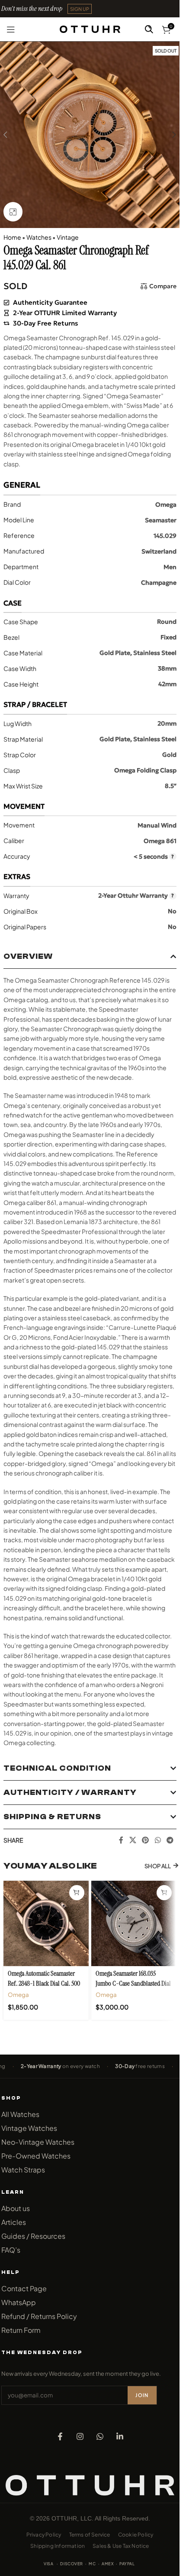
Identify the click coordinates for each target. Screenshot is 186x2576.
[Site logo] (90, 28)
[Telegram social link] (170, 1840)
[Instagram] (80, 2436)
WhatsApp (19, 2302)
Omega (18, 1995)
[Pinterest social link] (146, 1840)
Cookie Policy (136, 2535)
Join (142, 2395)
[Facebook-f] (60, 2436)
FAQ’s (11, 2250)
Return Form (21, 2330)
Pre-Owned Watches (36, 2156)
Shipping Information (58, 2546)
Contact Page (24, 2288)
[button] (80, 9)
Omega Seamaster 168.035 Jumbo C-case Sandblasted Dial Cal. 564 (133, 1983)
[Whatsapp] (100, 2436)
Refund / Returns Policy (39, 2316)
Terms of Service (90, 2535)
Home (12, 237)
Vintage (68, 237)
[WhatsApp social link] (158, 1840)
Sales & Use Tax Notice (121, 2546)
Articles (14, 2222)
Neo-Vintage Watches (38, 2142)
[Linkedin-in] (120, 2436)
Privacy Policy (44, 2535)
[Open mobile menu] (11, 29)
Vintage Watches (29, 2128)
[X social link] (133, 1840)
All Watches (20, 2114)
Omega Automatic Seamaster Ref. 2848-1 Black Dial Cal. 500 (44, 1978)
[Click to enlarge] (13, 212)
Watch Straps (23, 2170)
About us (16, 2208)
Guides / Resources (33, 2236)
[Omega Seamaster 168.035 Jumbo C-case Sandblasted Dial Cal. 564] (134, 1923)
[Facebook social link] (121, 1840)
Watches (39, 237)
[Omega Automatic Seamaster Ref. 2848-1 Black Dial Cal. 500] (46, 1923)
